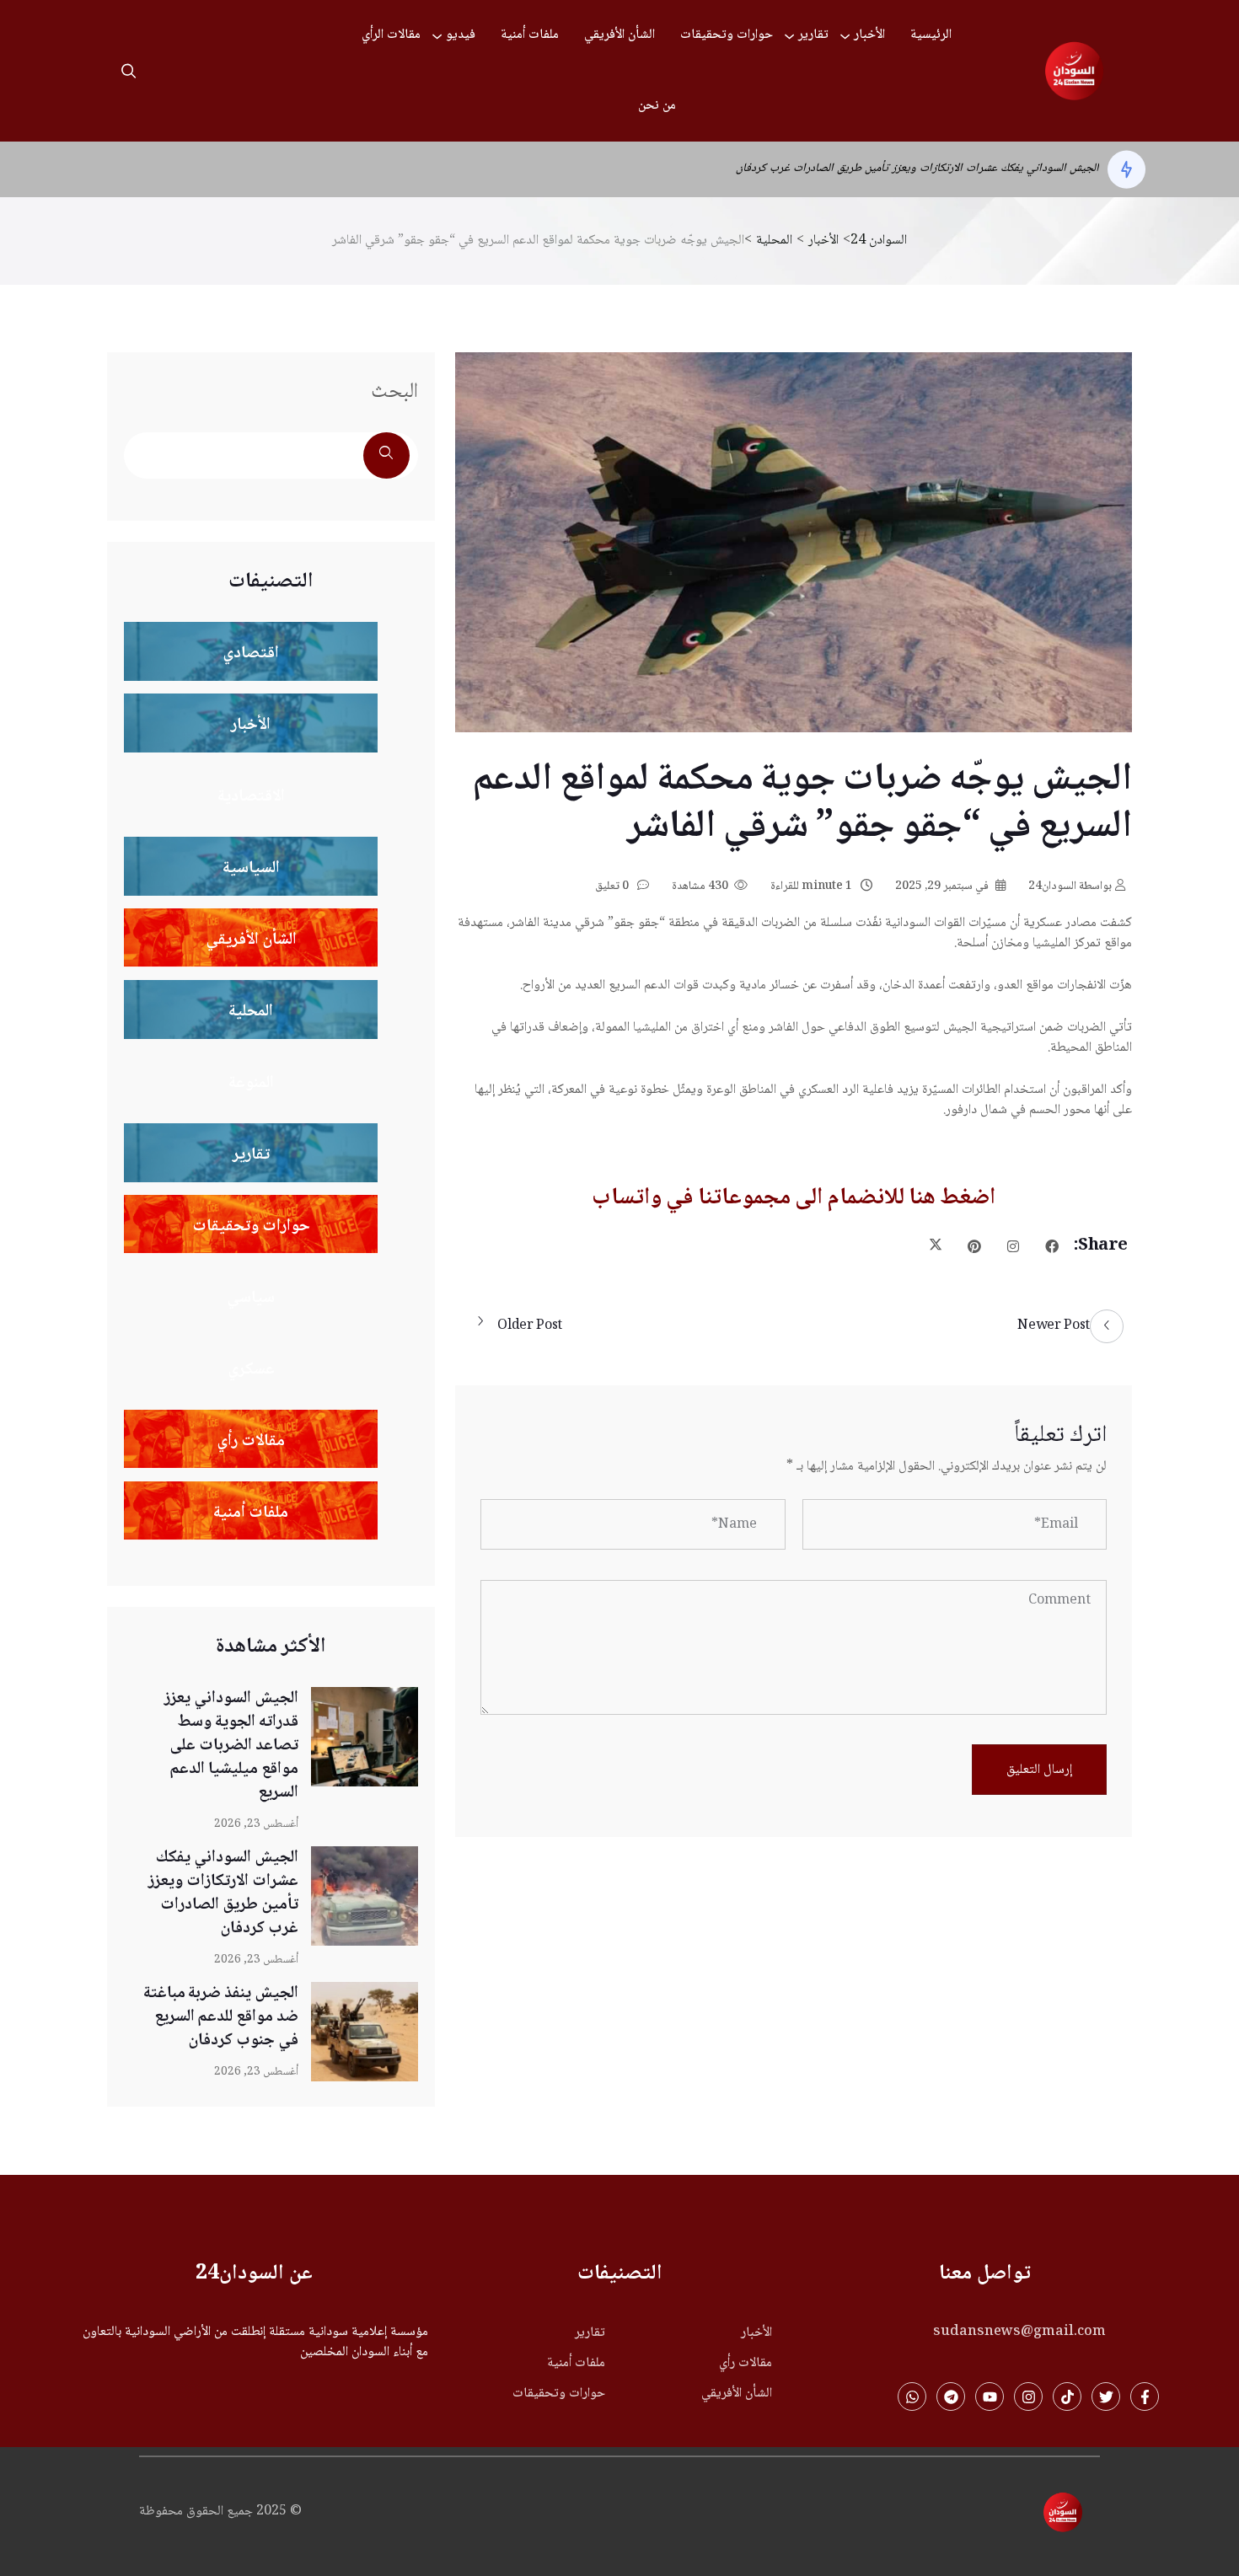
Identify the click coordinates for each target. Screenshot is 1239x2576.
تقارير (813, 35)
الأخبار (869, 35)
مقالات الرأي (391, 35)
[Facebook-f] (1145, 2397)
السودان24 (1070, 886)
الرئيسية (931, 35)
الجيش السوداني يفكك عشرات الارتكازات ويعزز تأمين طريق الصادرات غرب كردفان (223, 1893)
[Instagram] (1028, 2397)
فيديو (461, 35)
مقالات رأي (746, 2364)
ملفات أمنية (530, 35)
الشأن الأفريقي (619, 35)
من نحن (657, 106)
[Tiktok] (1067, 2397)
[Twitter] (1106, 2397)
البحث (394, 392)
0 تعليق (613, 886)
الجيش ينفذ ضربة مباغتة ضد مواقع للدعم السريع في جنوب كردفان (952, 169)
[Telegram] (951, 2397)
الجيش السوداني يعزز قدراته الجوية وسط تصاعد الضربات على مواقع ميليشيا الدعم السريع (231, 1746)
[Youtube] (990, 2397)
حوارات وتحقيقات (727, 35)
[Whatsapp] (912, 2397)
